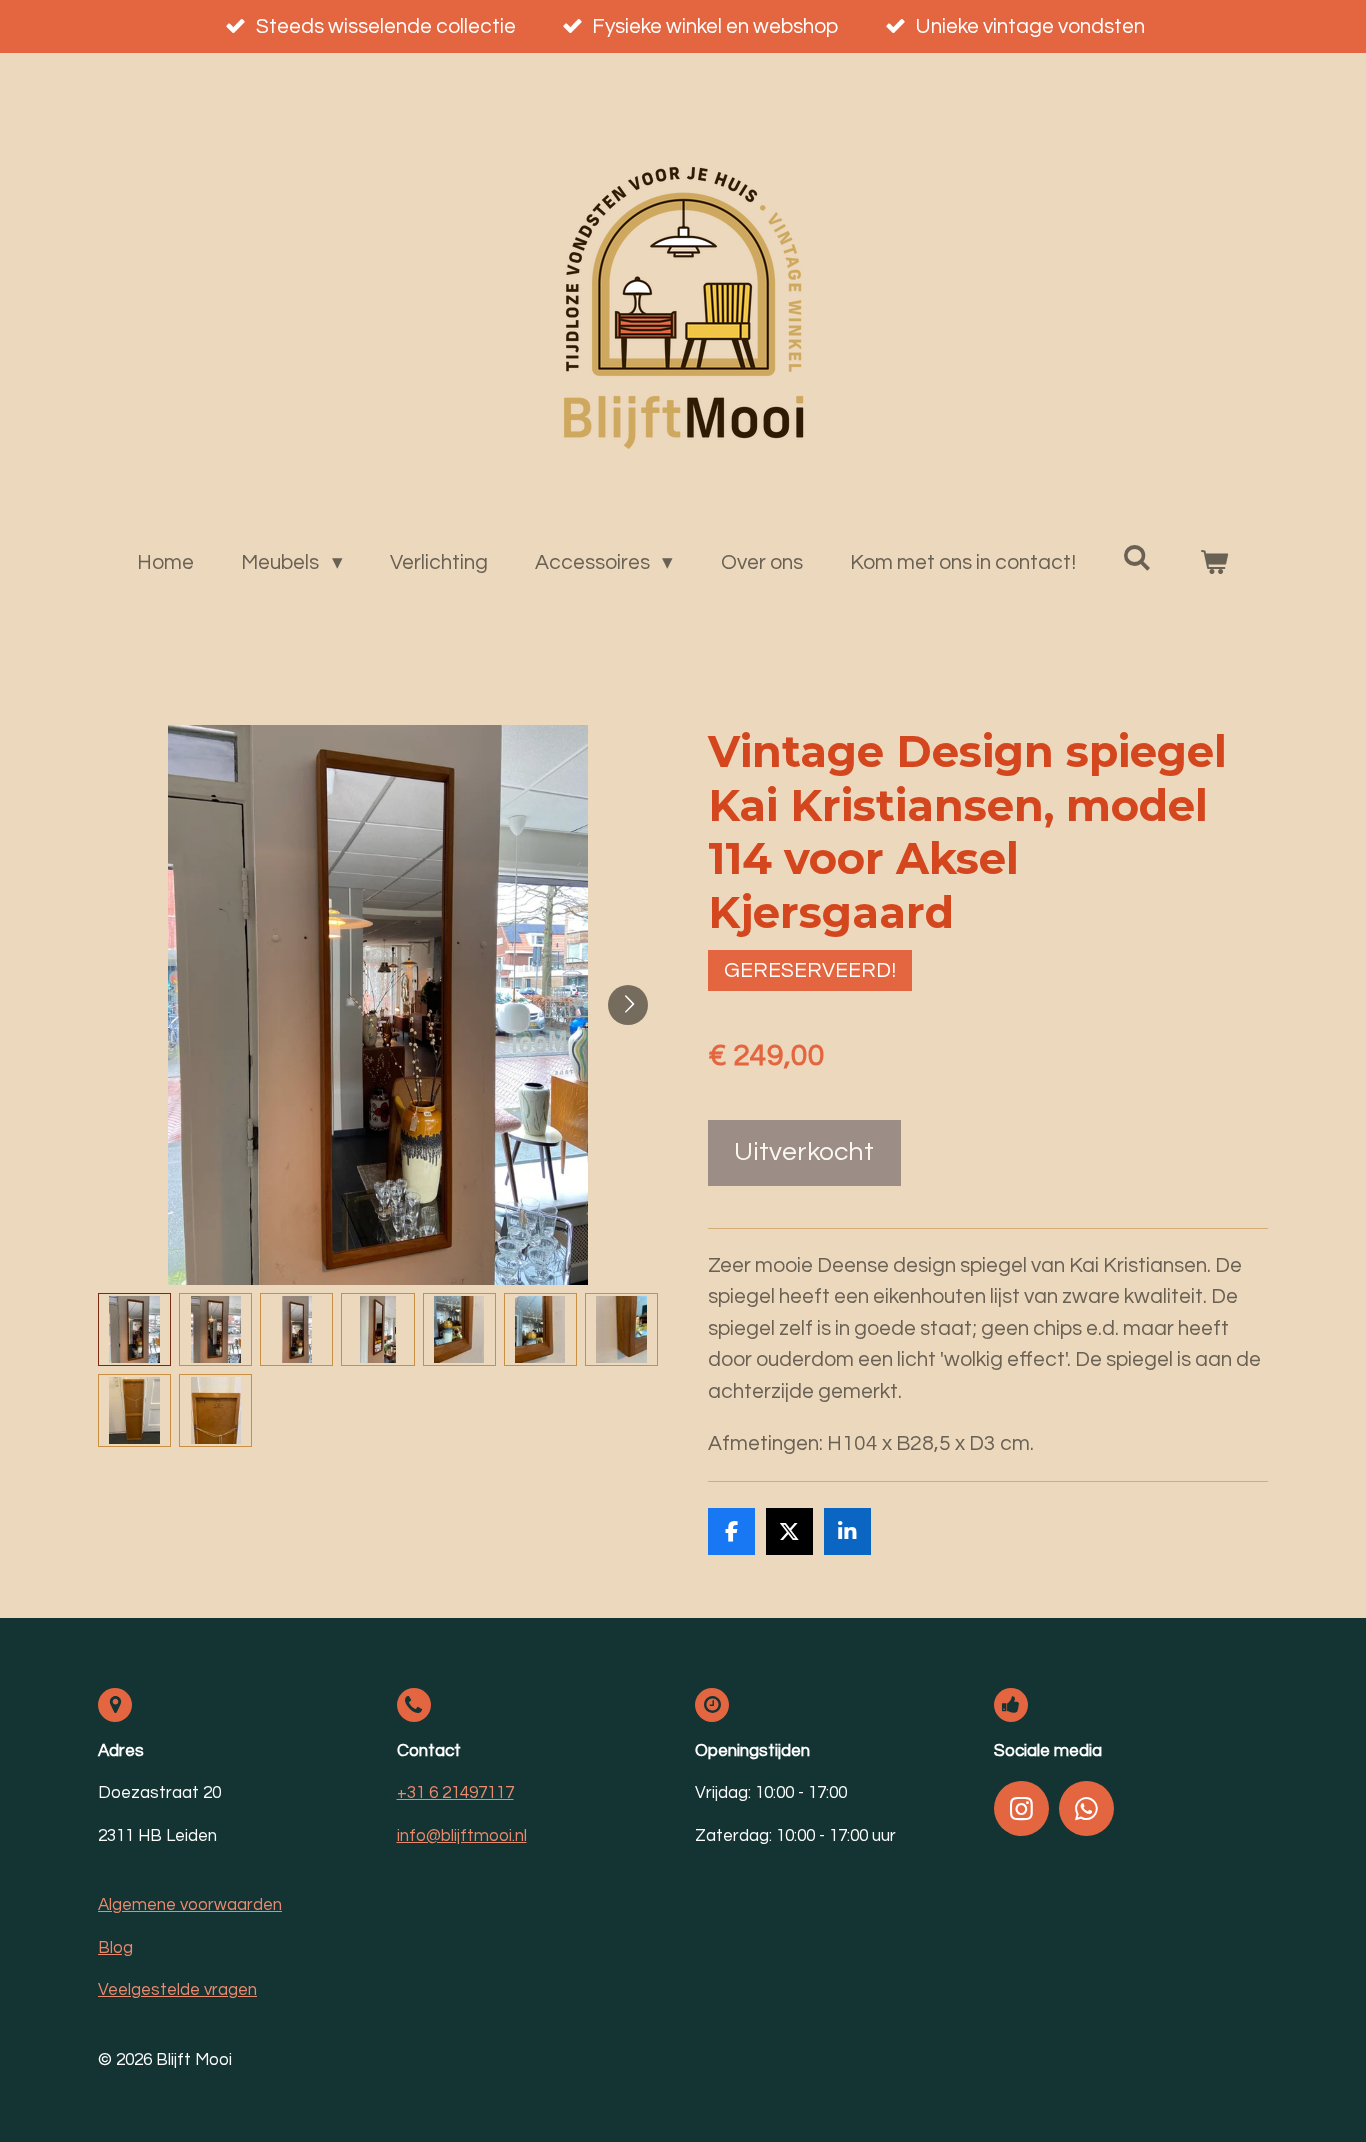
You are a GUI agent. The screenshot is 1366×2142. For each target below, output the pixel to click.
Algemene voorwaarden (190, 1905)
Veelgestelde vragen (177, 1990)
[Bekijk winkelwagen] (1214, 563)
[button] (134, 1329)
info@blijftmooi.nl (462, 1836)
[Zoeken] (1137, 558)
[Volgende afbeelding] (628, 1005)
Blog (115, 1948)
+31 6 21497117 (455, 1793)
